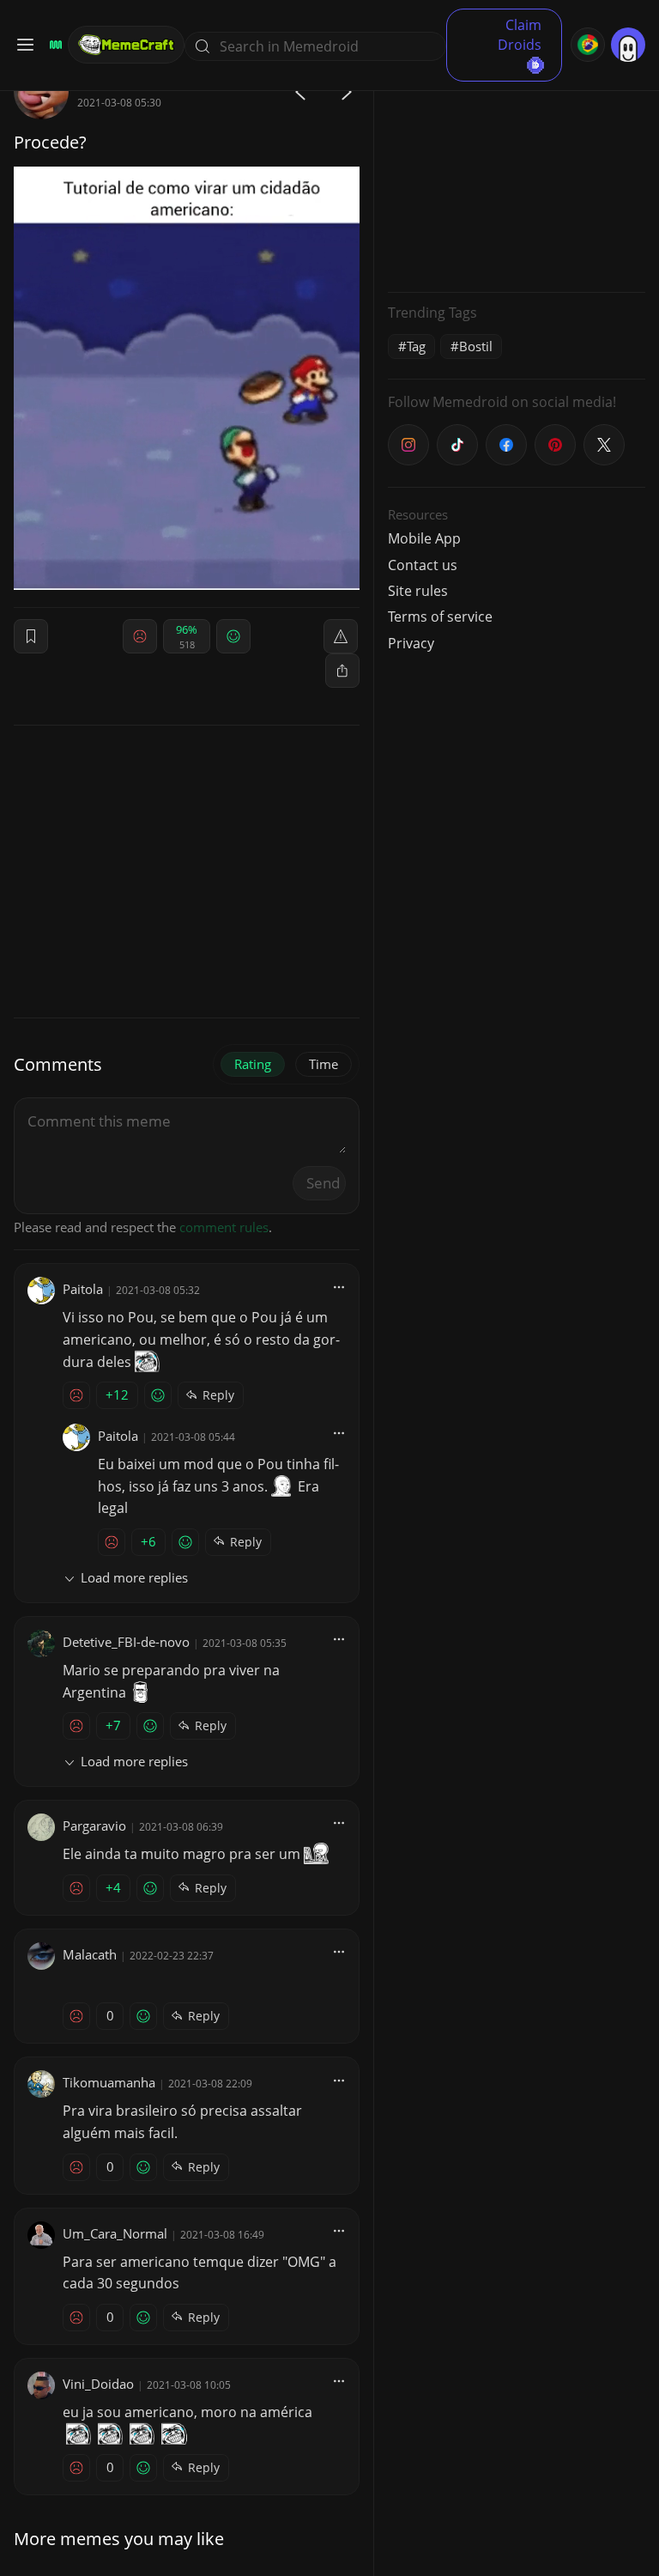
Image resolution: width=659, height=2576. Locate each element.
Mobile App (424, 538)
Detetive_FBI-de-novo (126, 1642)
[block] (342, 671)
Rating (253, 1064)
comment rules (224, 1227)
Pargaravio (94, 1826)
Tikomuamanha (109, 2082)
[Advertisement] (517, 172)
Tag (416, 346)
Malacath (90, 1954)
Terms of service (440, 617)
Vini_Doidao (98, 2384)
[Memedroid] (53, 45)
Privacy (411, 643)
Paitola (83, 1289)
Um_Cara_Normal (115, 2233)
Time (323, 1064)
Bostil (476, 346)
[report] (341, 636)
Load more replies (134, 1577)
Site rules (418, 591)
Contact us (423, 565)
